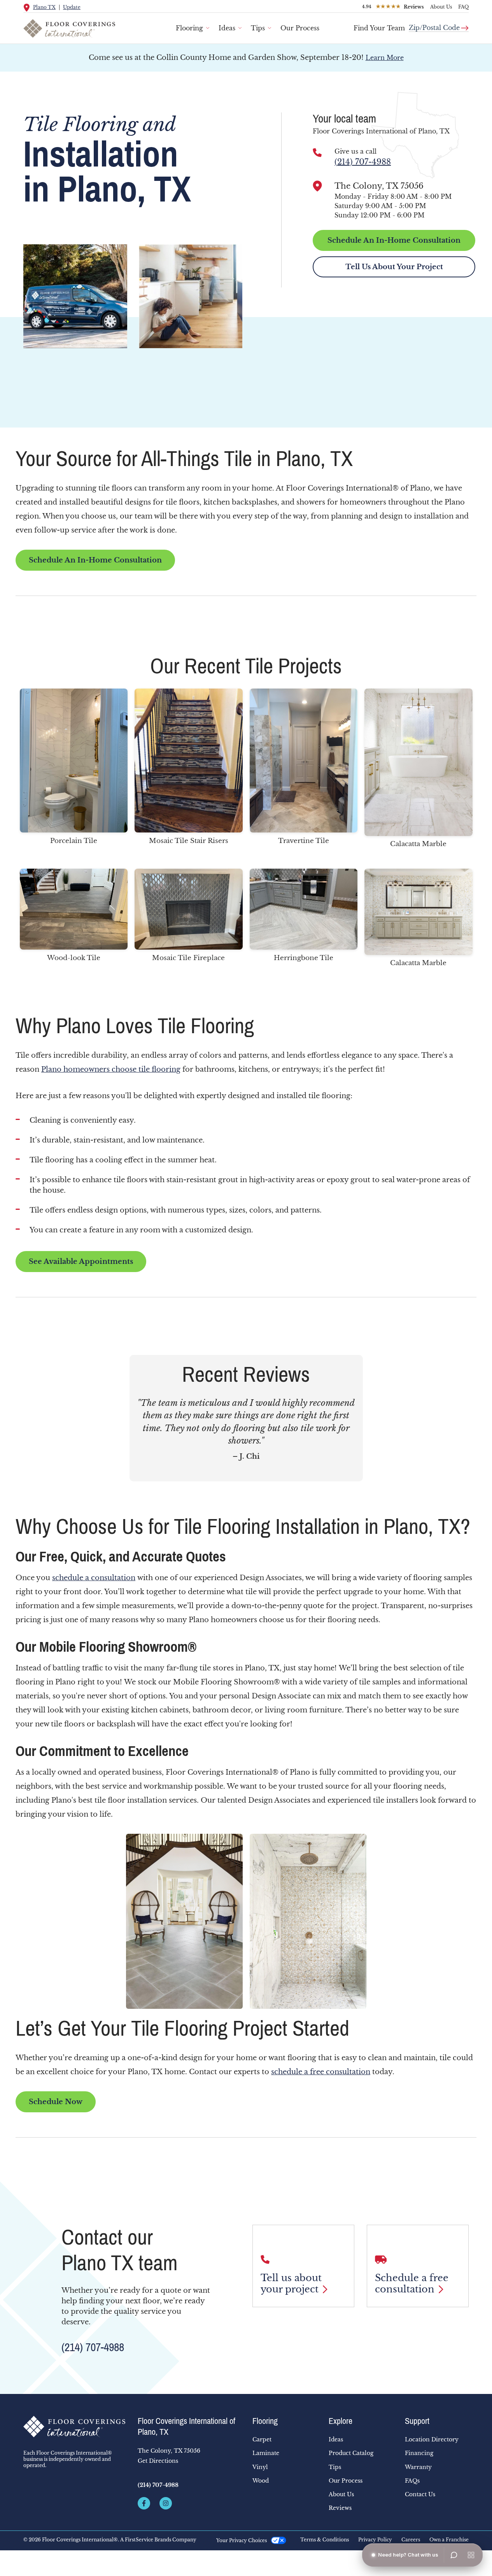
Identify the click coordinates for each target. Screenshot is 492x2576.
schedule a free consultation (321, 2072)
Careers (411, 2540)
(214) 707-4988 (363, 162)
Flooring (189, 28)
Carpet (262, 2439)
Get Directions (158, 2461)
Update (72, 7)
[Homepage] (74, 2427)
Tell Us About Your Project (394, 267)
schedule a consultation (94, 1578)
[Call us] (317, 152)
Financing (419, 2453)
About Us (441, 7)
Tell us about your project (291, 2284)
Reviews (340, 2508)
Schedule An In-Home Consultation (394, 240)
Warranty (418, 2467)
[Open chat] (454, 2555)
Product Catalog (351, 2453)
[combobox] (439, 25)
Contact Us (420, 2494)
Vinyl (260, 2467)
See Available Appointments (81, 1262)
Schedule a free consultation (412, 2284)
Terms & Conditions (325, 2540)
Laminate (266, 2453)
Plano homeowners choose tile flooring (111, 1069)
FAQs (412, 2481)
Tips (258, 28)
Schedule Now (56, 2102)
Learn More (385, 58)
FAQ (463, 7)
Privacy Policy (375, 2540)
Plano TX (44, 7)
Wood (261, 2481)
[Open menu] (471, 2555)
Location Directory (432, 2439)
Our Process (300, 28)
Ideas (227, 28)
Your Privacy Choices (242, 2540)
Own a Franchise (449, 2540)
